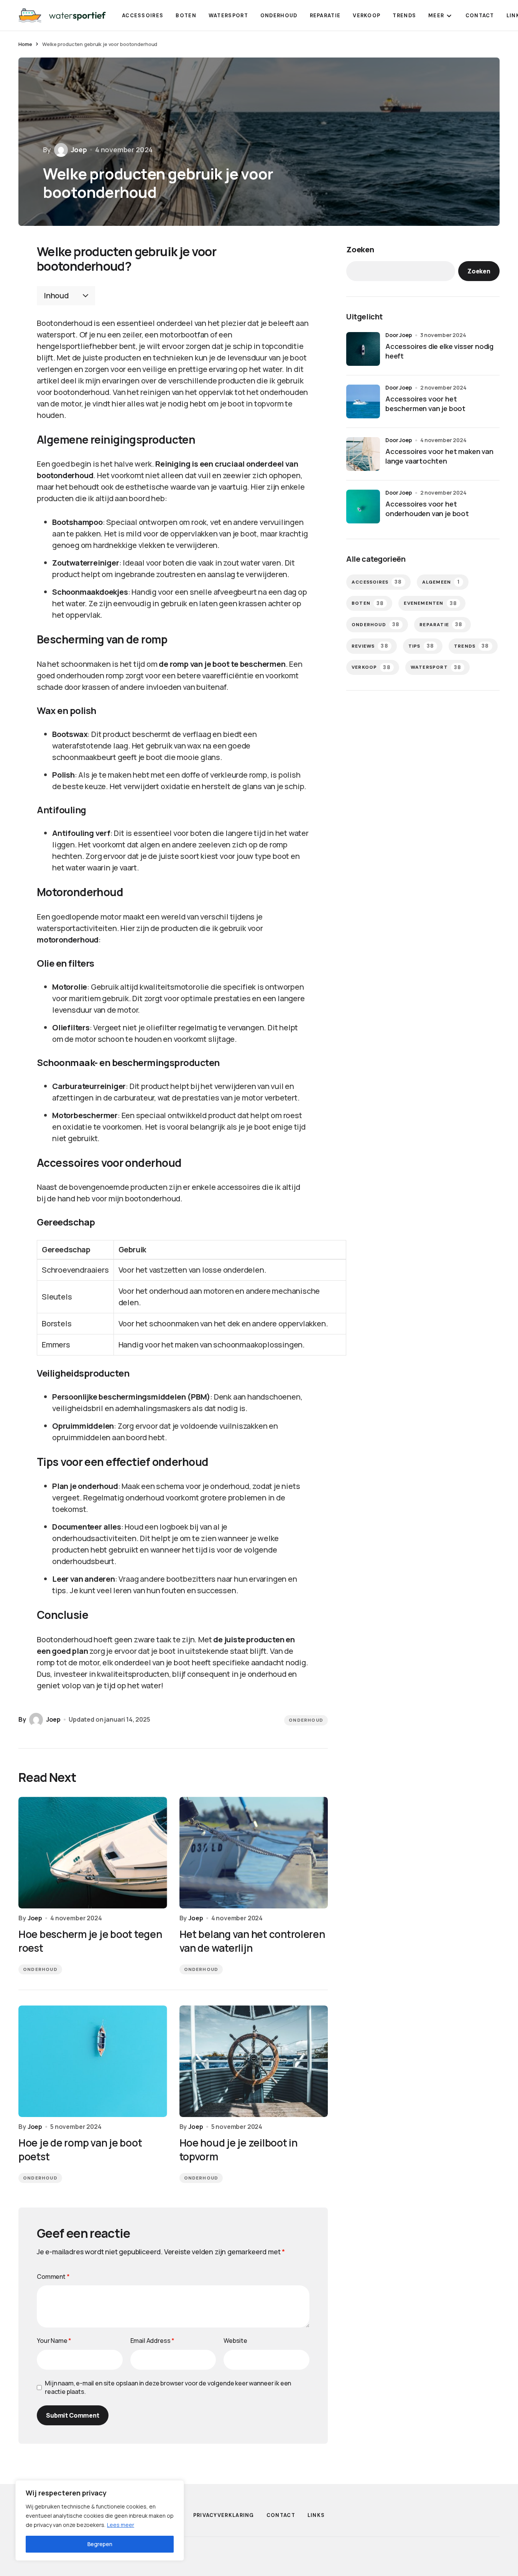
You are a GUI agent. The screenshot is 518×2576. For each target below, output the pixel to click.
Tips (421, 646)
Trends (472, 646)
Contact (281, 2515)
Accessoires (377, 582)
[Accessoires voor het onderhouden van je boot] (363, 507)
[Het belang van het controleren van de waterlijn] (254, 1853)
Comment (53, 2277)
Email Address (153, 2341)
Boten (368, 603)
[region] (100, 2520)
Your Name (54, 2341)
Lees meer (121, 2525)
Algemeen (441, 582)
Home (25, 44)
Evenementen (430, 603)
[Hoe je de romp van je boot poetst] (93, 2061)
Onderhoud (306, 1720)
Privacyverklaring (224, 2515)
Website (235, 2341)
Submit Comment (73, 2415)
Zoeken (360, 249)
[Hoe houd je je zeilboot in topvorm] (254, 2061)
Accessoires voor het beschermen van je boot (425, 404)
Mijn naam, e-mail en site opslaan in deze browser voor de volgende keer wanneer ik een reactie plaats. (168, 2387)
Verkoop (371, 667)
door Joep (399, 335)
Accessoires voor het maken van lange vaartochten (439, 456)
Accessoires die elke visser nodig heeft (439, 351)
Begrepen (100, 2544)
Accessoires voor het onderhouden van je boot (427, 509)
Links (316, 2515)
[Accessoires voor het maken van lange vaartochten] (363, 454)
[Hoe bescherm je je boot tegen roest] (93, 1853)
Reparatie (441, 624)
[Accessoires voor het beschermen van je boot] (363, 401)
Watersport (436, 667)
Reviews (370, 646)
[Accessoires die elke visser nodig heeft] (363, 349)
